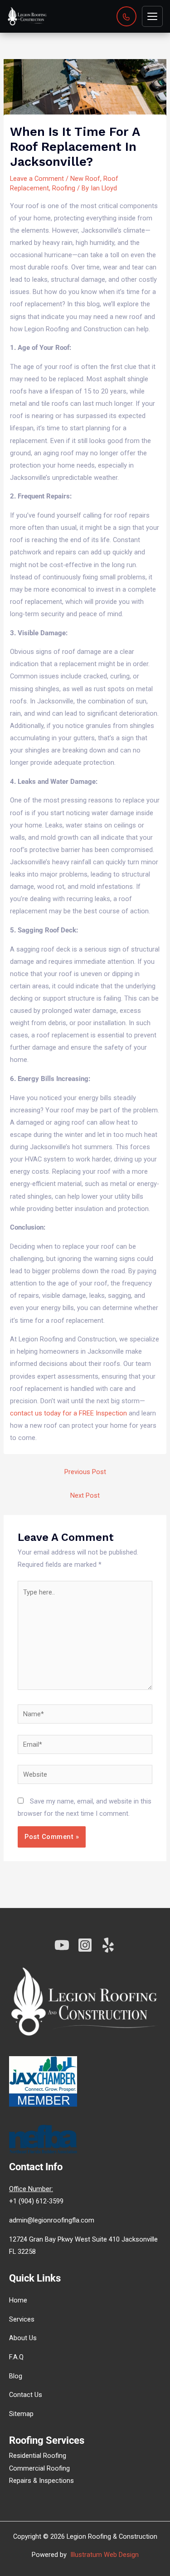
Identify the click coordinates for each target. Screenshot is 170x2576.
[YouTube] (62, 1945)
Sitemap (21, 2414)
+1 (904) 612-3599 (36, 2201)
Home (18, 2300)
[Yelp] (108, 1945)
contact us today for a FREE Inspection (68, 1413)
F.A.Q (16, 2357)
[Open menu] (152, 16)
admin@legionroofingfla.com (52, 2220)
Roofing (64, 188)
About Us (23, 2338)
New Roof (85, 179)
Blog (16, 2376)
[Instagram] (85, 1945)
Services (22, 2319)
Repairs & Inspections (41, 2481)
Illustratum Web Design (104, 2555)
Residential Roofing (38, 2456)
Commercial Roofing (39, 2468)
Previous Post (85, 1472)
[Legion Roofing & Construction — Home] (27, 16)
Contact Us (26, 2395)
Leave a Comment (37, 179)
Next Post (85, 1495)
